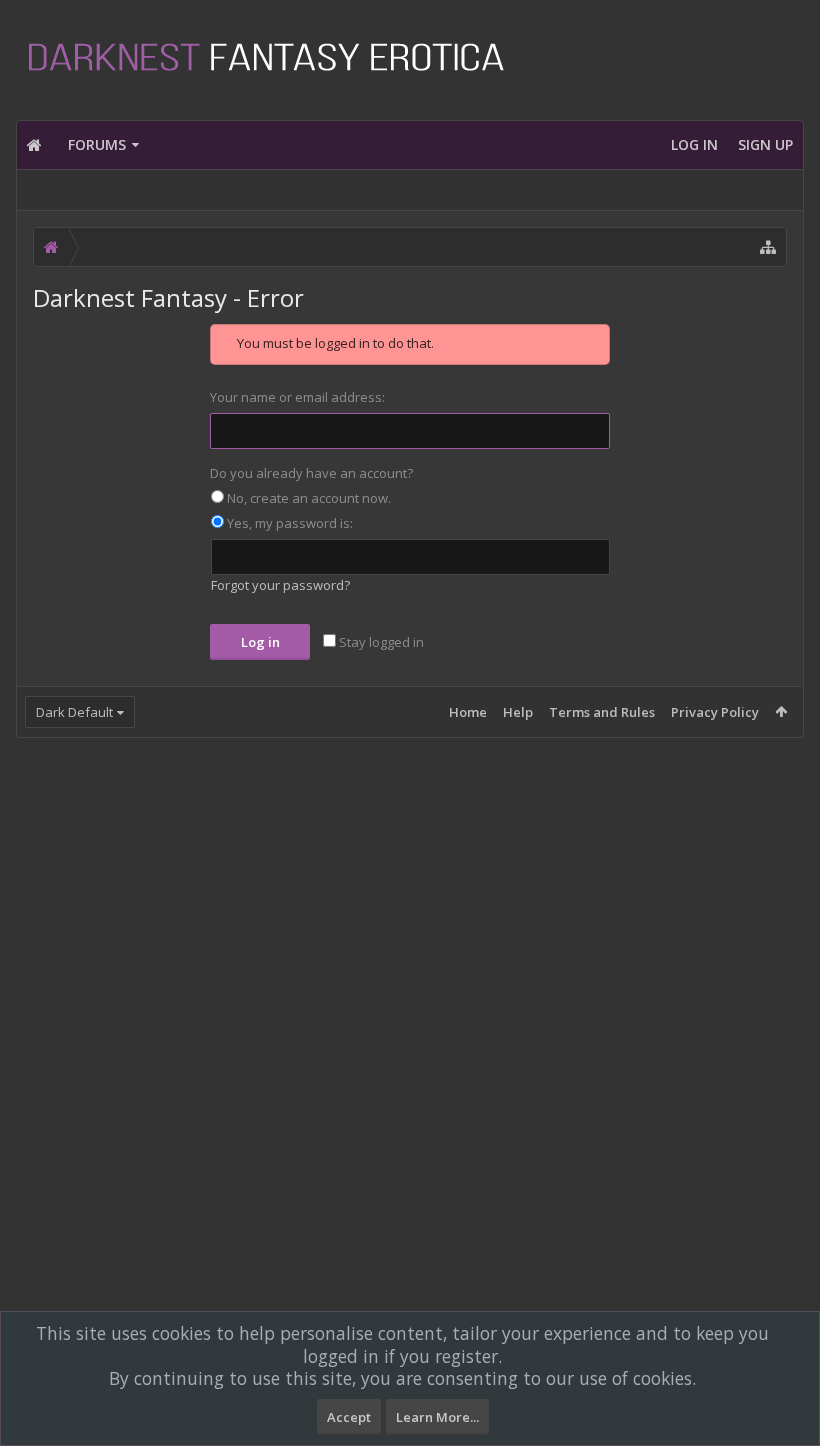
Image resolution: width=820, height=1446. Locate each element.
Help (518, 712)
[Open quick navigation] (768, 247)
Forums (97, 144)
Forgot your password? (280, 585)
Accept (349, 1417)
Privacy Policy (715, 712)
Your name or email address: (297, 397)
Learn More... (437, 1417)
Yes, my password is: (288, 523)
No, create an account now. (307, 498)
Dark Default (74, 712)
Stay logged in (380, 642)
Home (468, 712)
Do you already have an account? (311, 473)
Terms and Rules (602, 712)
